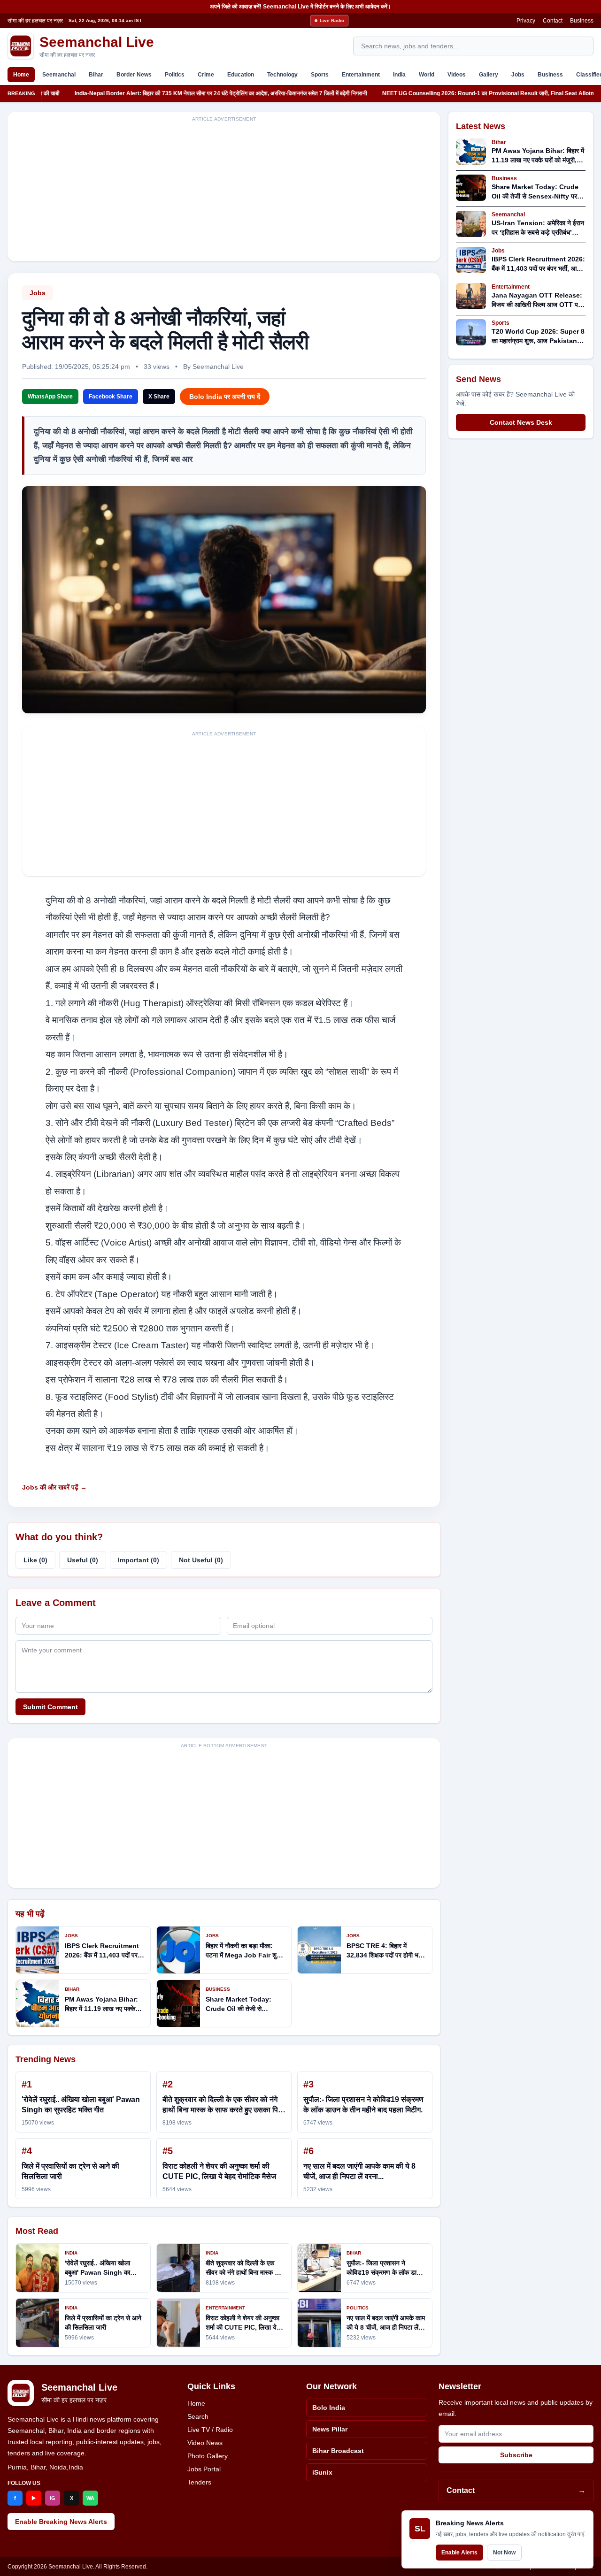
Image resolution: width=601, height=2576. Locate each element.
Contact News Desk (521, 422)
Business (582, 21)
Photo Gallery (208, 2456)
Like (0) (35, 1560)
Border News (134, 75)
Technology (282, 75)
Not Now (504, 2553)
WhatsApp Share (50, 397)
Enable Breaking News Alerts (61, 2522)
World (427, 75)
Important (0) (139, 1560)
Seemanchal (59, 75)
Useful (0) (83, 1560)
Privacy (526, 21)
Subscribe (516, 2455)
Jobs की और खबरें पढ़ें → (54, 1487)
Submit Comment (50, 1707)
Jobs (518, 75)
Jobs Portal (204, 2469)
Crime (206, 75)
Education (241, 75)
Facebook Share (111, 397)
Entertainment (361, 75)
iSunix (322, 2472)
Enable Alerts (459, 2553)
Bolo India (329, 2408)
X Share (159, 397)
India (399, 75)
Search (198, 2416)
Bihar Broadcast (338, 2451)
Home (21, 75)
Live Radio (332, 20)
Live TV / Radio (210, 2430)
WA (90, 2498)
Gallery (489, 75)
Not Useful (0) (201, 1560)
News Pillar (330, 2429)
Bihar (96, 75)
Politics (175, 75)
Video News (205, 2443)
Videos (457, 75)
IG (53, 2498)
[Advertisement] (224, 192)
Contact (553, 21)
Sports (320, 75)
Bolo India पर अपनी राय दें (225, 397)
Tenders (199, 2482)
